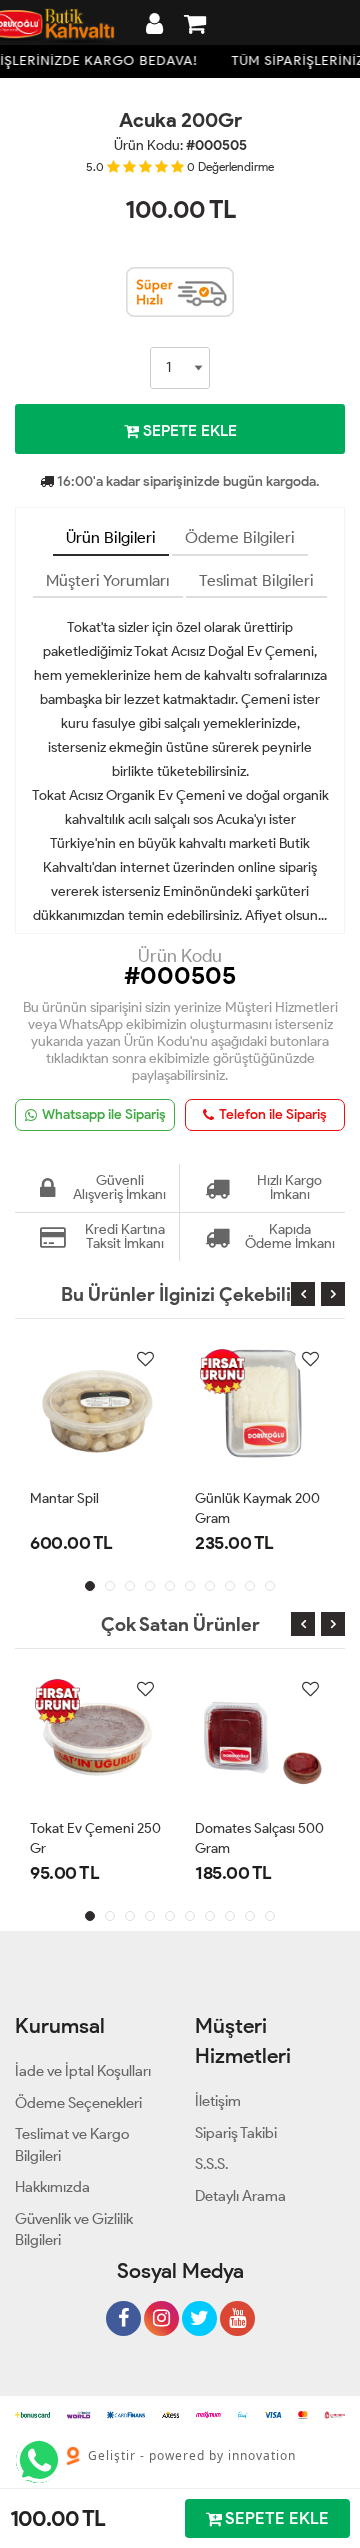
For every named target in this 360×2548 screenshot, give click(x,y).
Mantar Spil (64, 1498)
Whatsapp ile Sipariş (104, 1114)
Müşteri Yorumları (108, 580)
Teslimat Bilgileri (256, 580)
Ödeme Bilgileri (240, 537)
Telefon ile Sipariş (273, 1114)
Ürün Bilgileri (111, 537)
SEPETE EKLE (188, 430)
